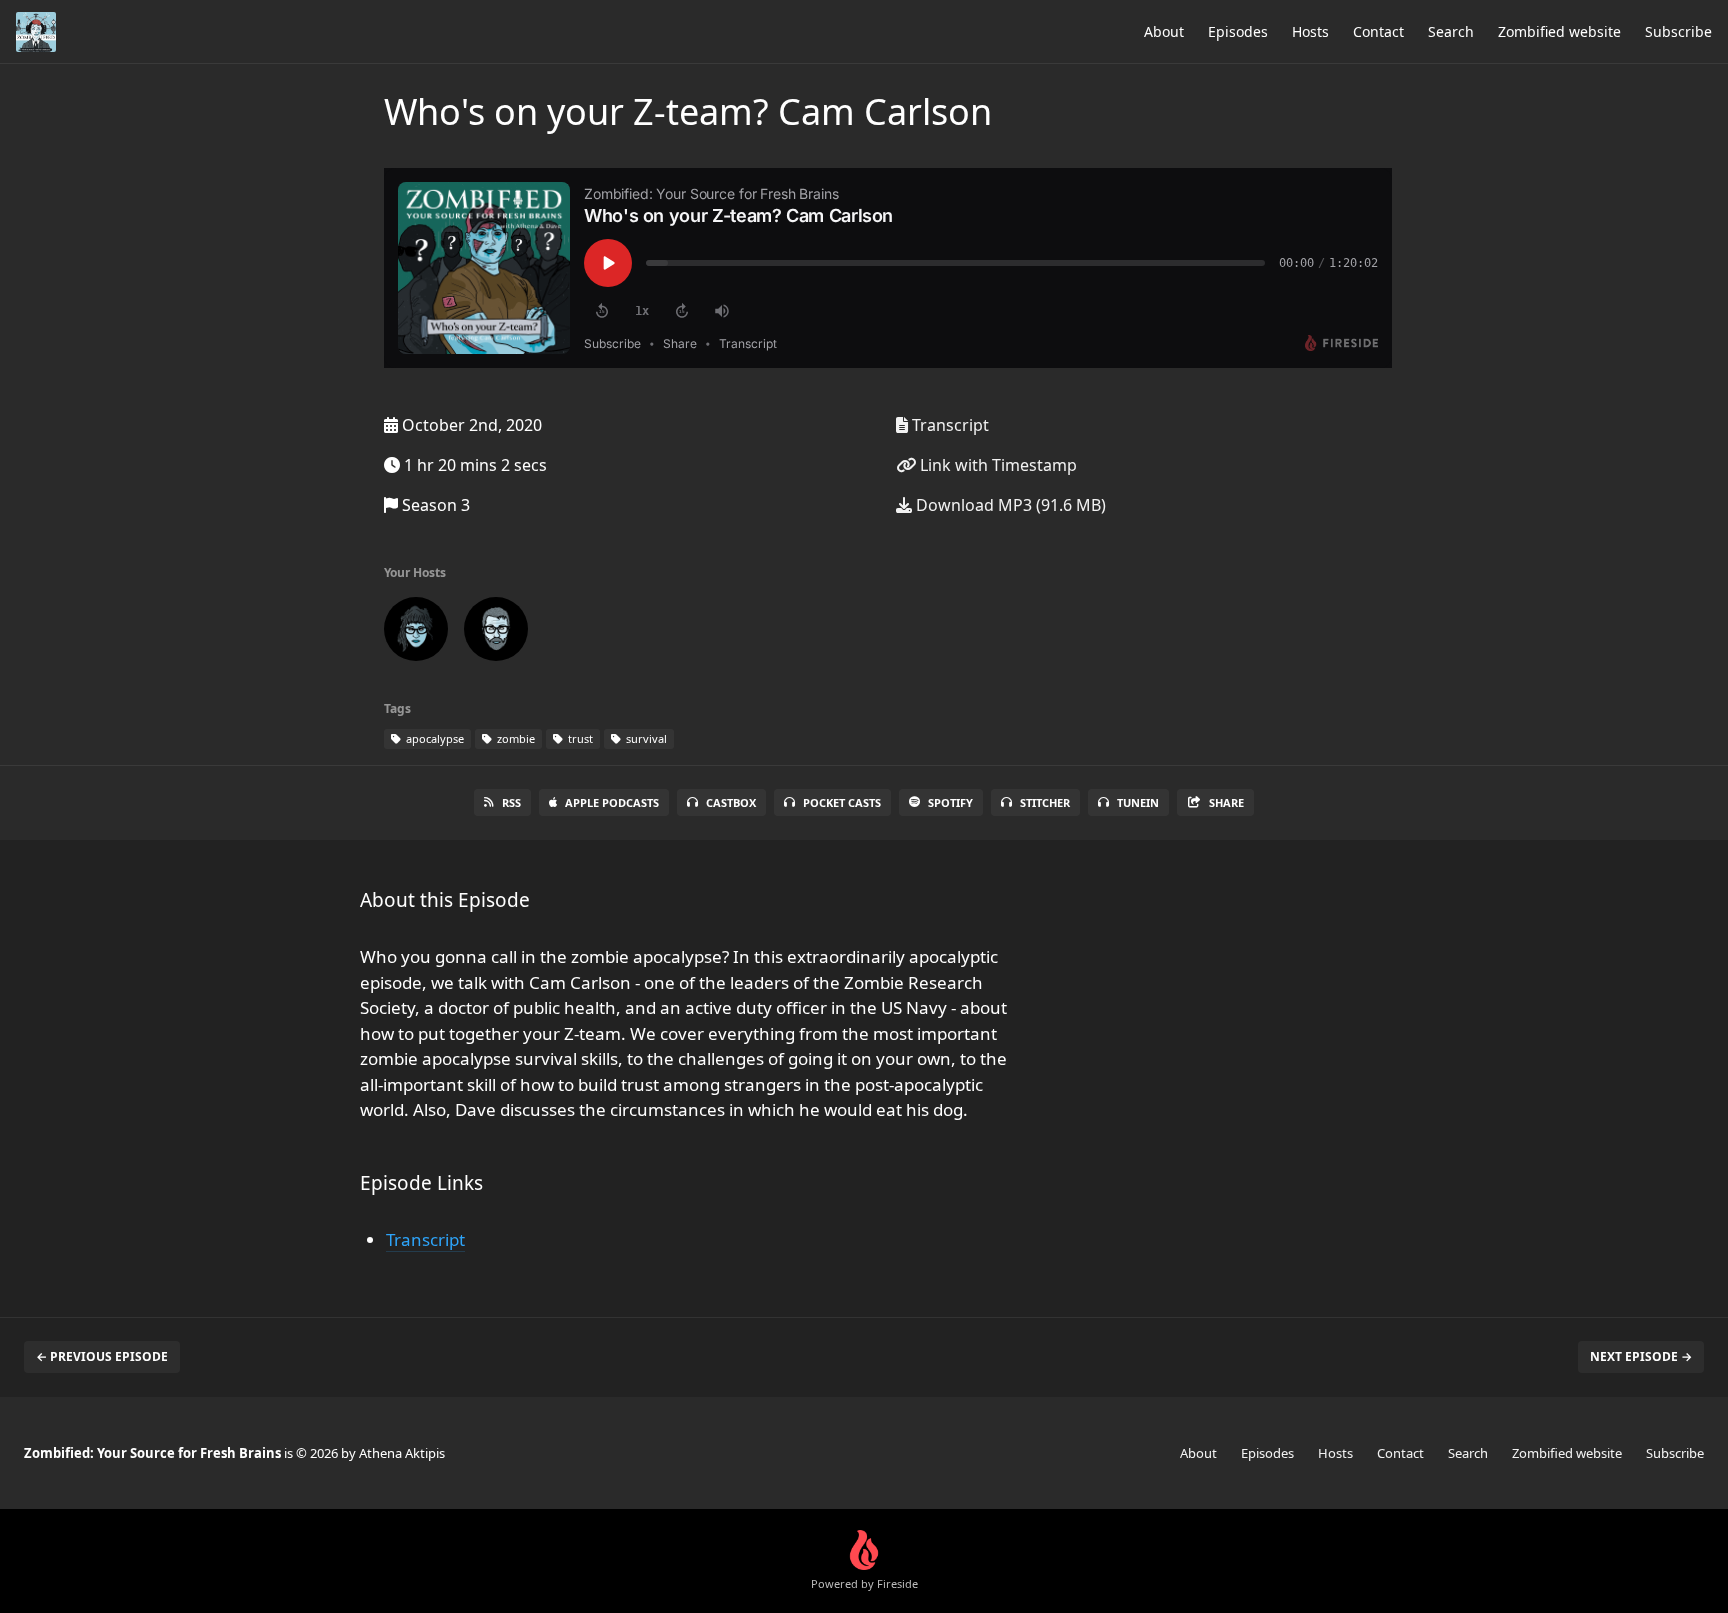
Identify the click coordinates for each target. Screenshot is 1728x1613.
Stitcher (1045, 802)
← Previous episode (102, 1356)
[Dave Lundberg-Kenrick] (496, 633)
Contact (1378, 31)
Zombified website (1559, 31)
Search (1451, 31)
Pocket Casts (842, 802)
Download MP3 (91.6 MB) (1009, 505)
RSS (511, 802)
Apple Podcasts (612, 802)
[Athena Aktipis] (416, 633)
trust (579, 738)
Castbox (731, 802)
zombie (514, 738)
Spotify (950, 802)
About (1164, 31)
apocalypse (433, 738)
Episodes (1238, 31)
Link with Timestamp (996, 465)
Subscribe (1678, 31)
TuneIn (1138, 802)
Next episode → (1641, 1356)
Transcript (948, 425)
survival (645, 738)
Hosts (1310, 31)
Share (1226, 802)
